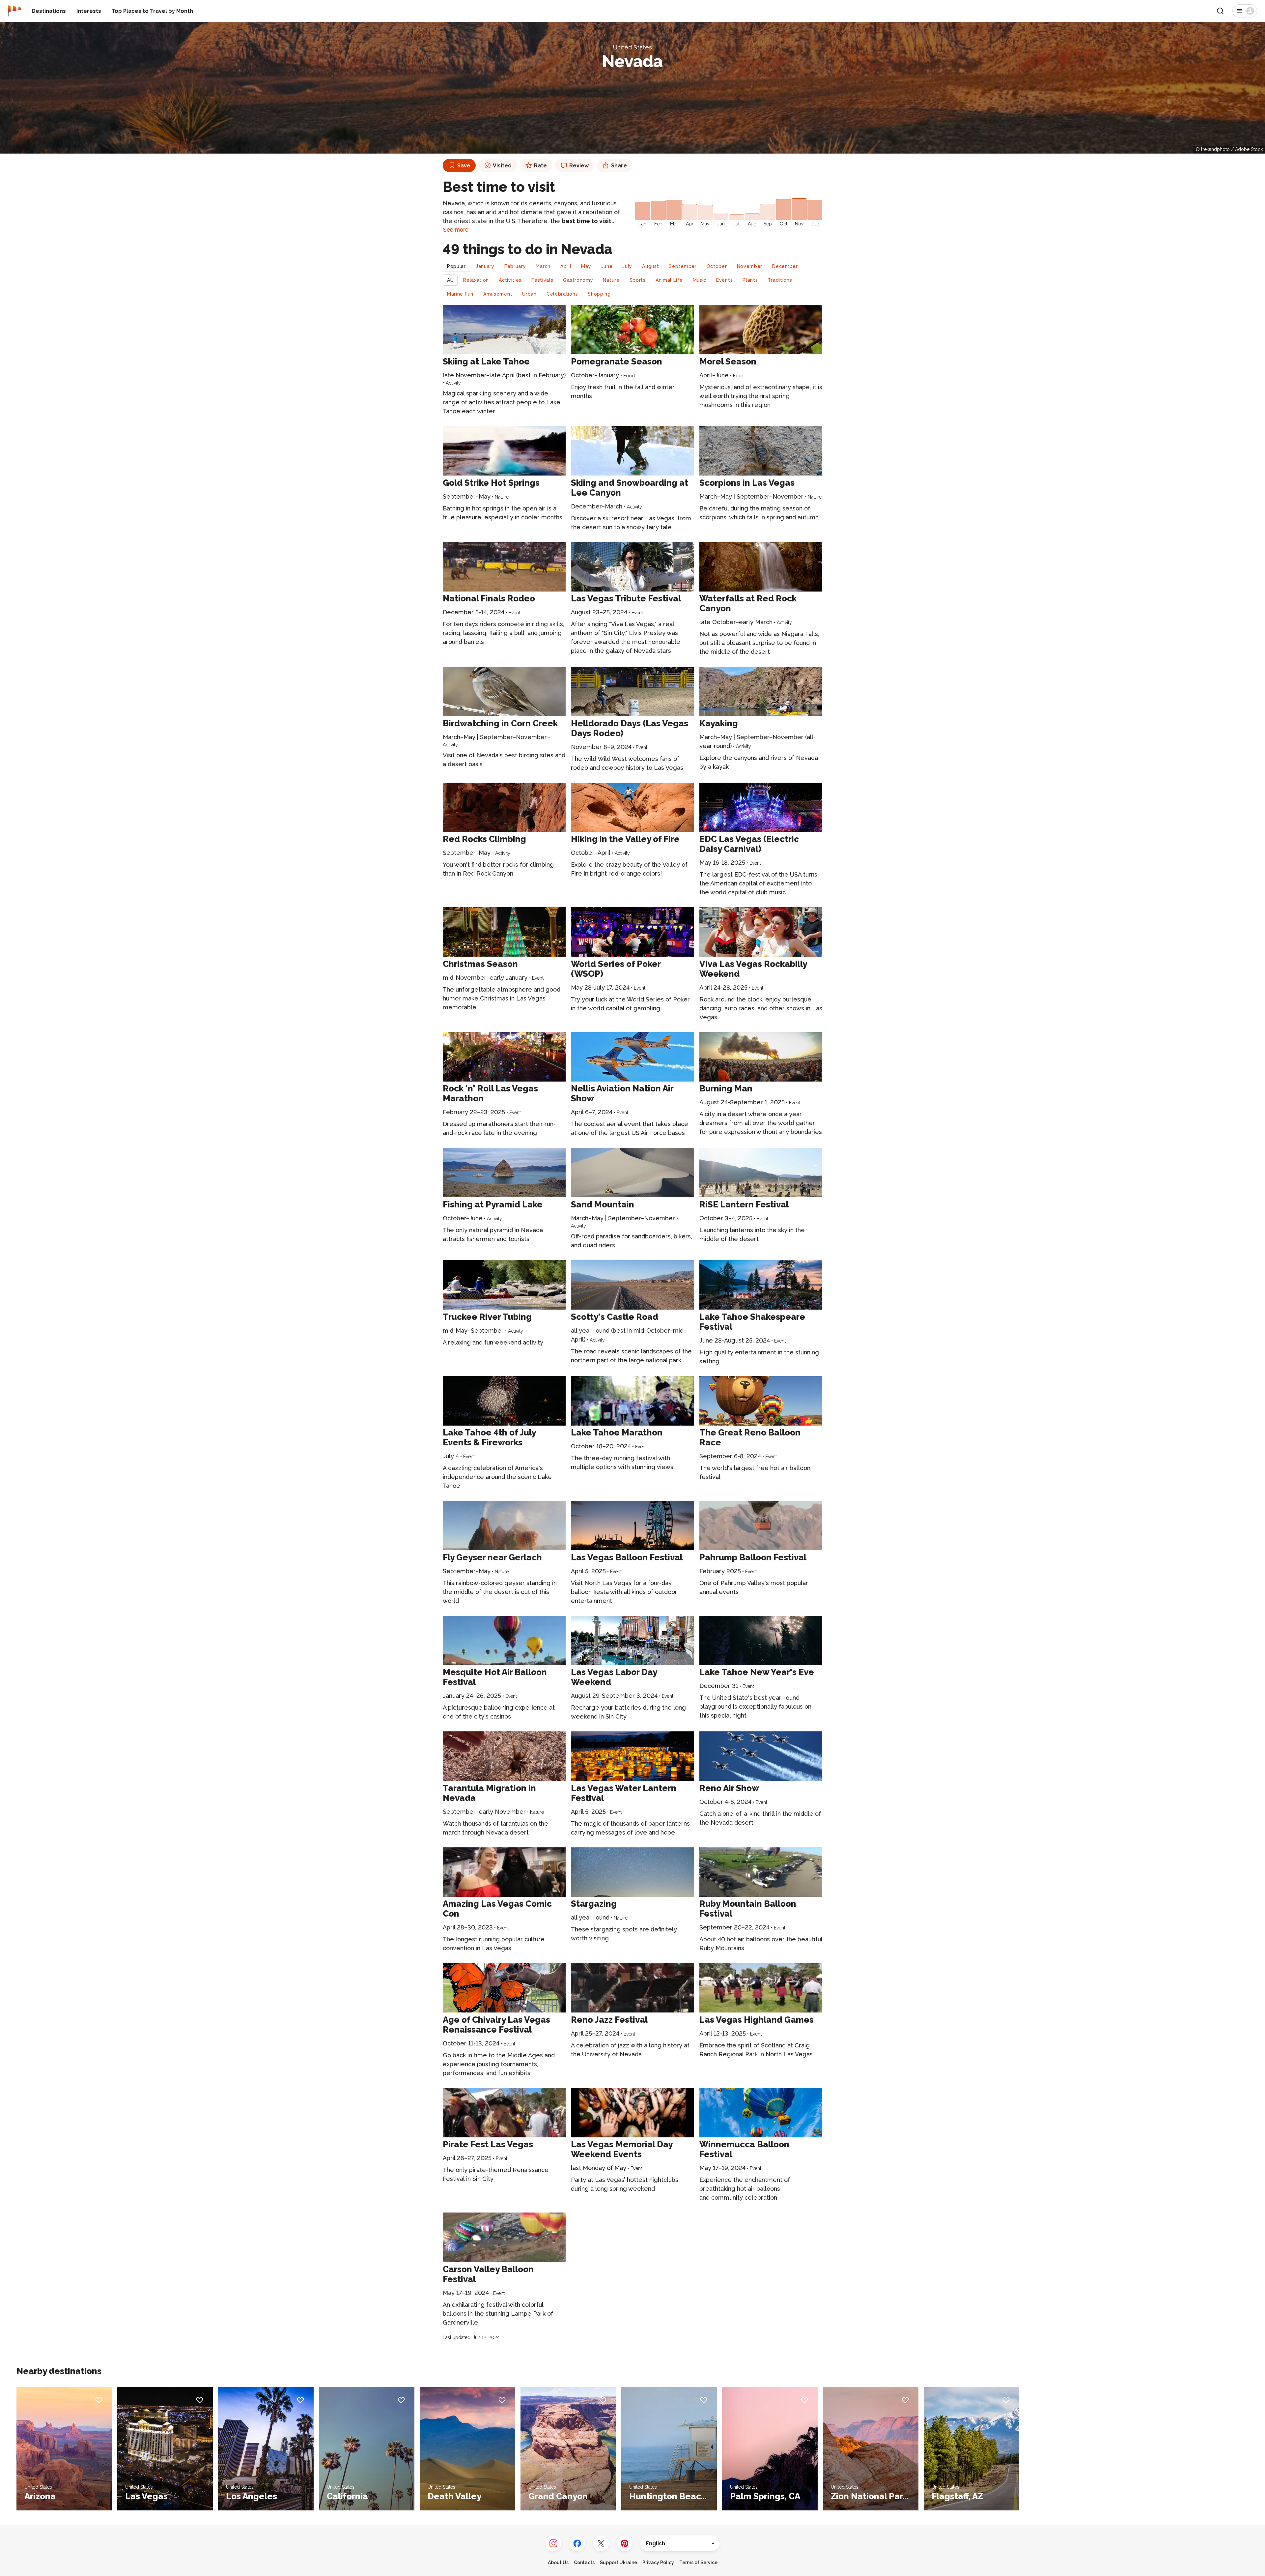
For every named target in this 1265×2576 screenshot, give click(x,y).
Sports (638, 280)
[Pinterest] (625, 2543)
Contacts (584, 2562)
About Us (558, 2562)
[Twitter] (601, 2543)
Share (619, 166)
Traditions (780, 280)
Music (700, 280)
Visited (502, 166)
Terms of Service (698, 2562)
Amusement (498, 294)
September (683, 266)
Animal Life (669, 280)
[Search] (1220, 11)
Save (464, 166)
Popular (456, 266)
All (450, 280)
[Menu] (1245, 11)
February (515, 266)
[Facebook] (577, 2543)
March (543, 266)
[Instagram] (553, 2543)
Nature (611, 280)
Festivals (542, 280)
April (566, 266)
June (607, 266)
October (717, 266)
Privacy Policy (658, 2562)
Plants (750, 280)
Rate (540, 166)
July (627, 266)
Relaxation (476, 280)
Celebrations (562, 294)
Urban (529, 294)
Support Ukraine (618, 2562)
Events (724, 280)
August (650, 266)
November (750, 266)
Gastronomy (578, 280)
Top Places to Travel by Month (152, 11)
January (485, 266)
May (586, 266)
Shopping (599, 294)
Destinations (49, 11)
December (785, 266)
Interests (89, 11)
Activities (510, 280)
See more (456, 230)
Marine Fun (460, 294)
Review (579, 166)
